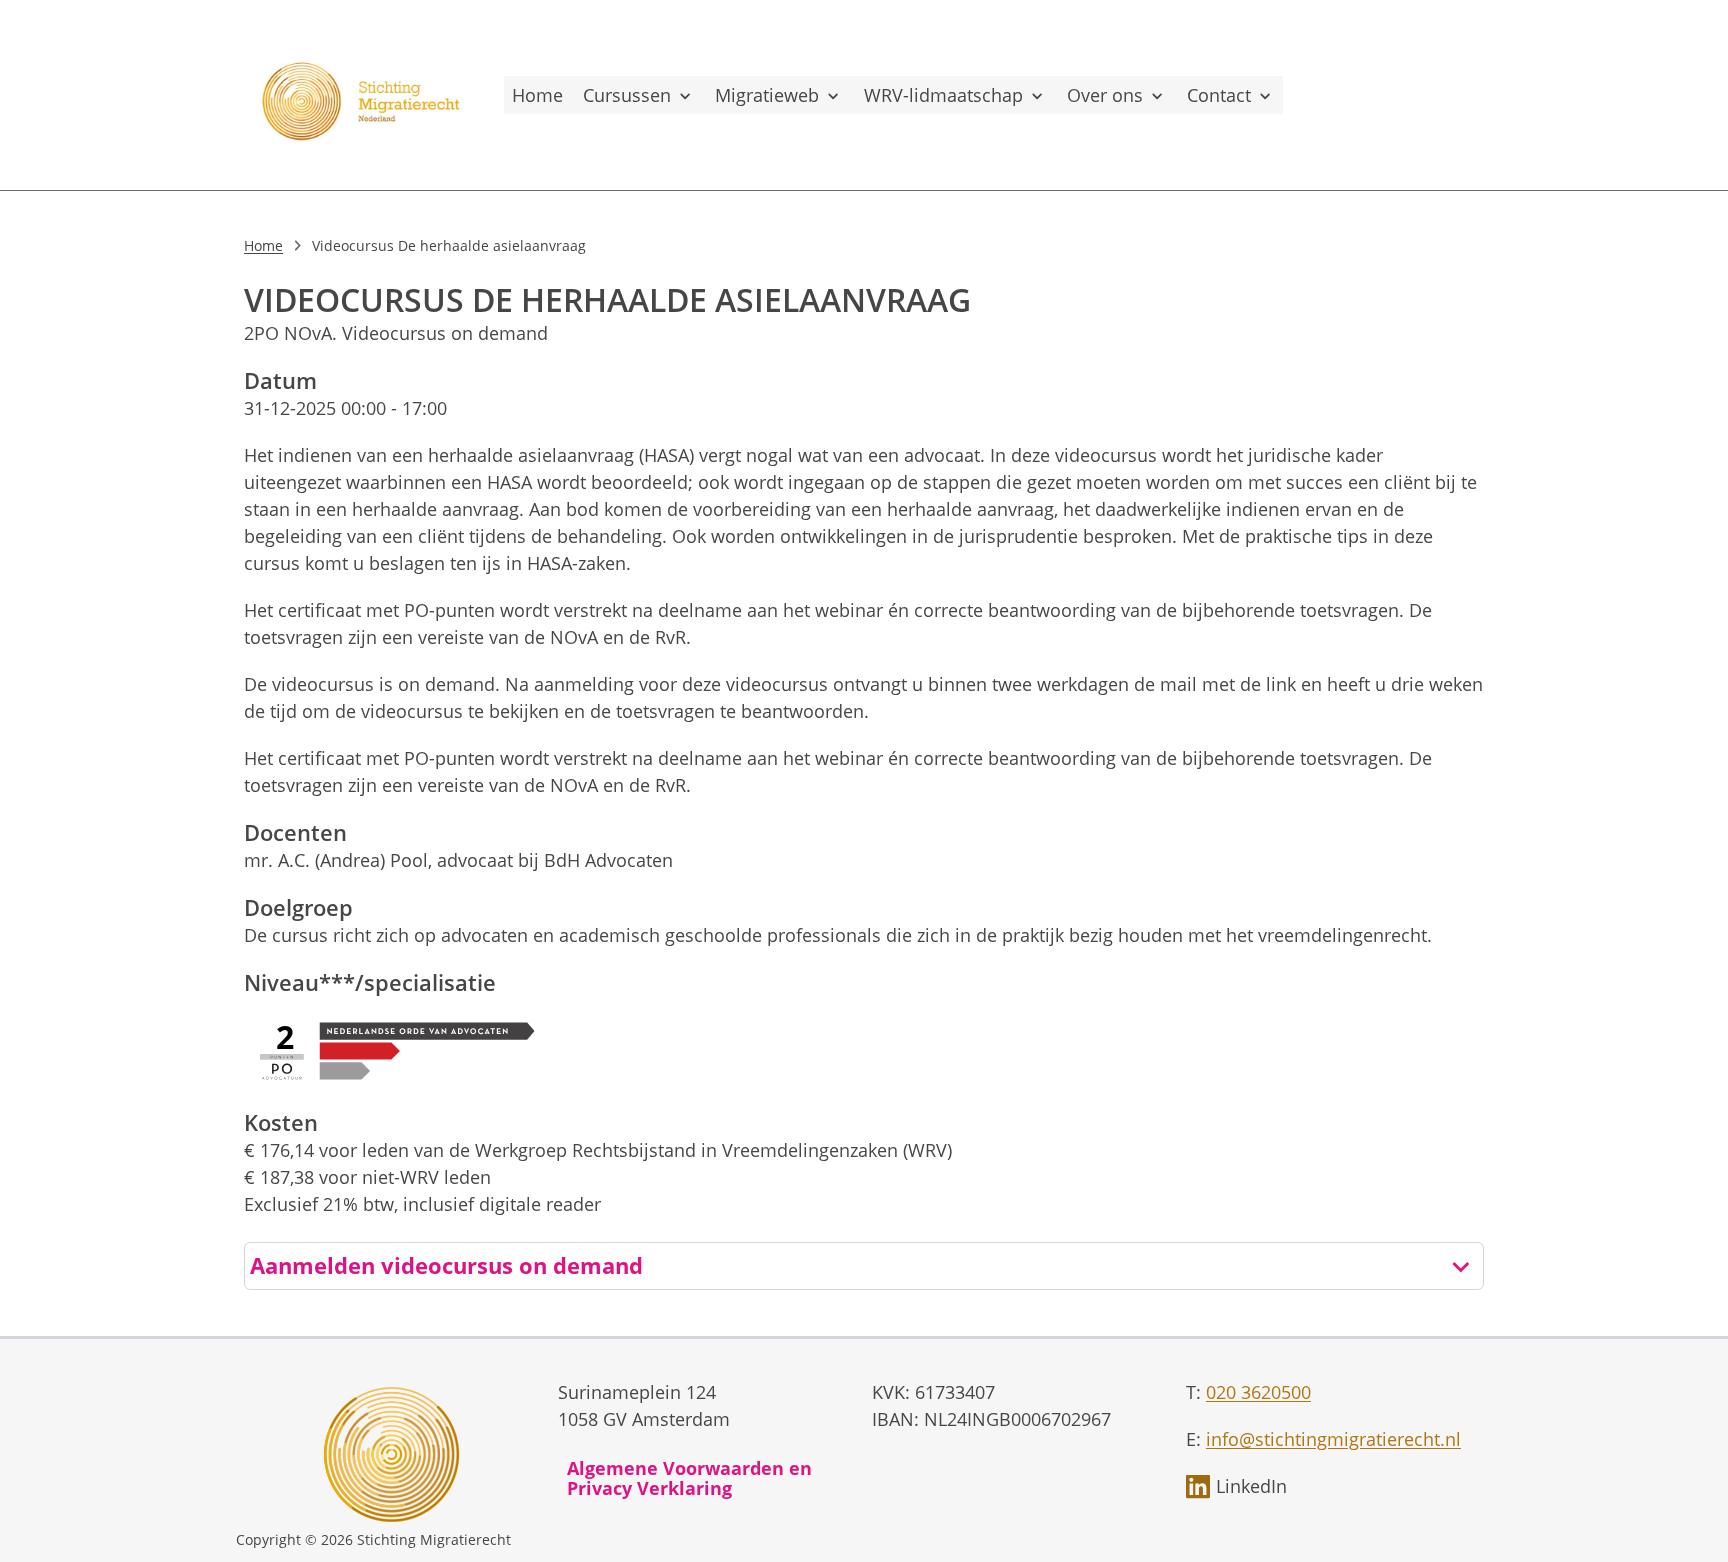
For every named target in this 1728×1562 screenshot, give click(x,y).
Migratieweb (767, 95)
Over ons (1105, 95)
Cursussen (627, 95)
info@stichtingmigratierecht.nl (1333, 1439)
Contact (1219, 95)
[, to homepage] (364, 95)
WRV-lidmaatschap (943, 95)
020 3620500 (1258, 1392)
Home (537, 95)
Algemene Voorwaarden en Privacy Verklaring (689, 1478)
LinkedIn (1251, 1486)
